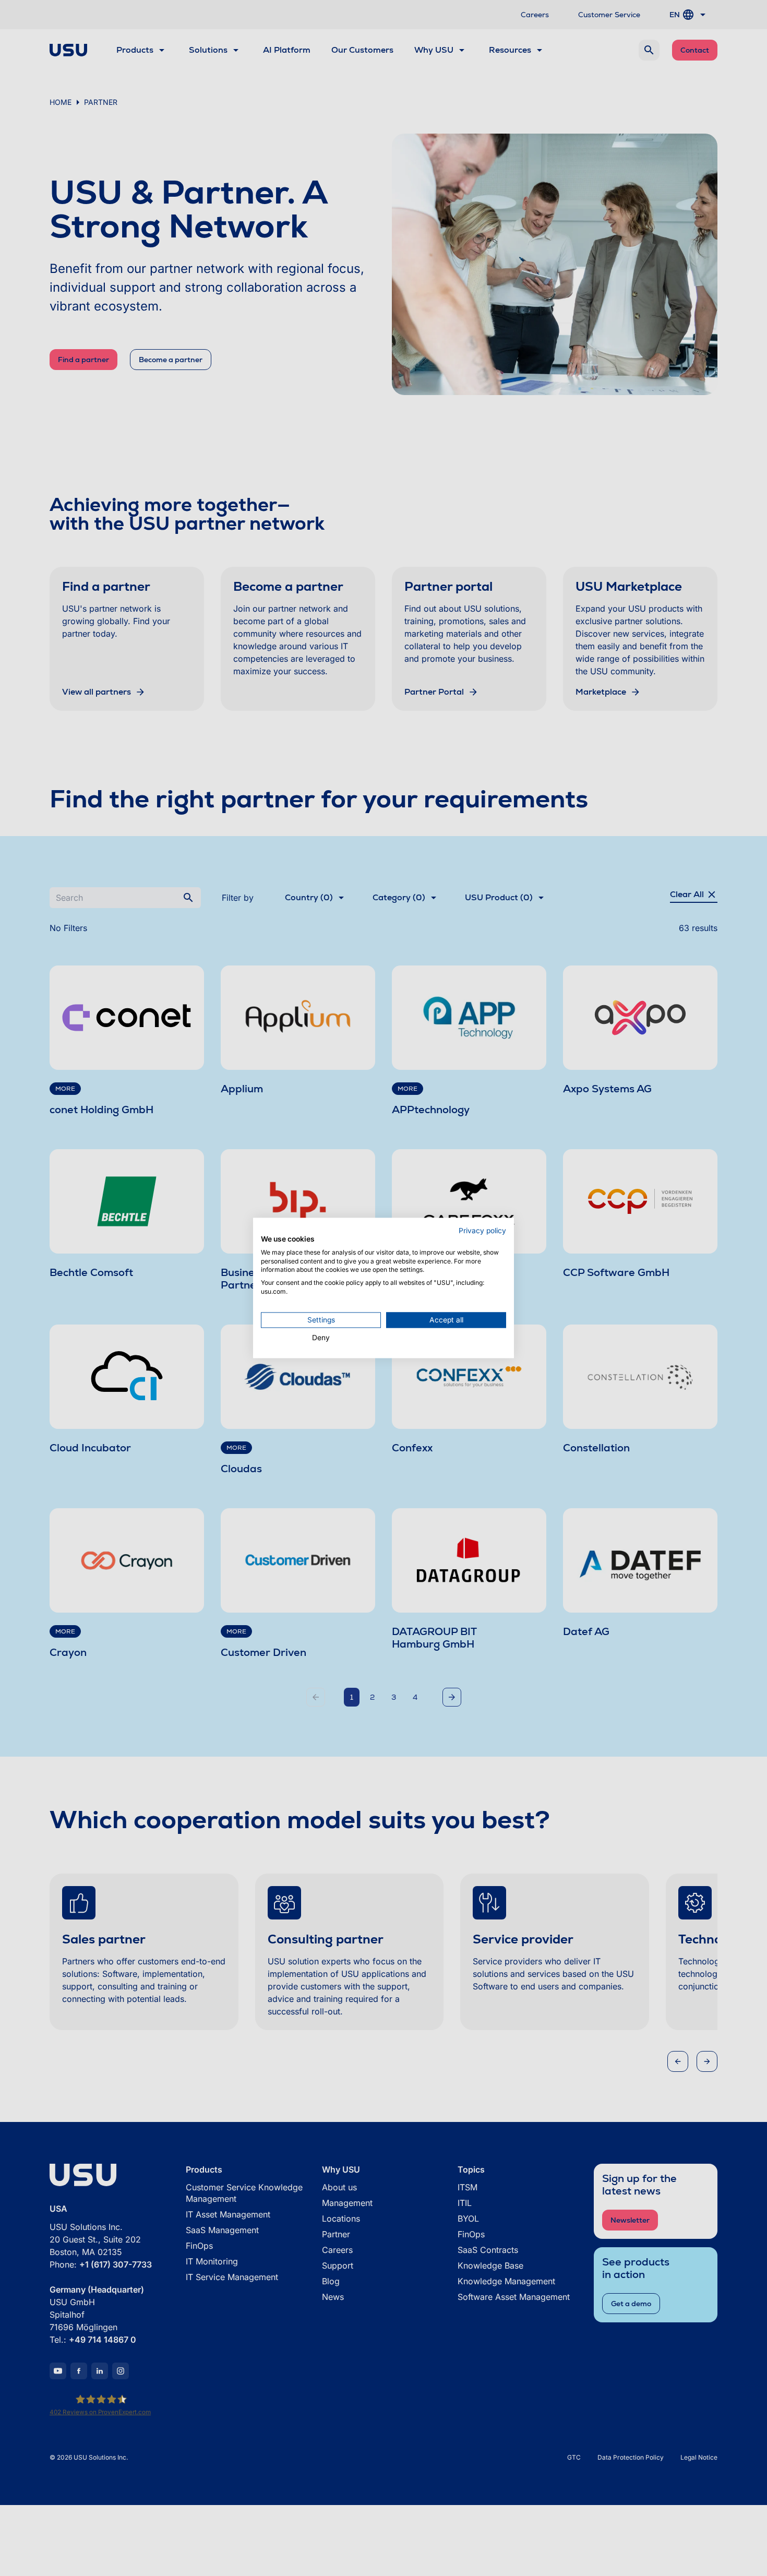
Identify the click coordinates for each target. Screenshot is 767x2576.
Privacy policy (482, 1231)
